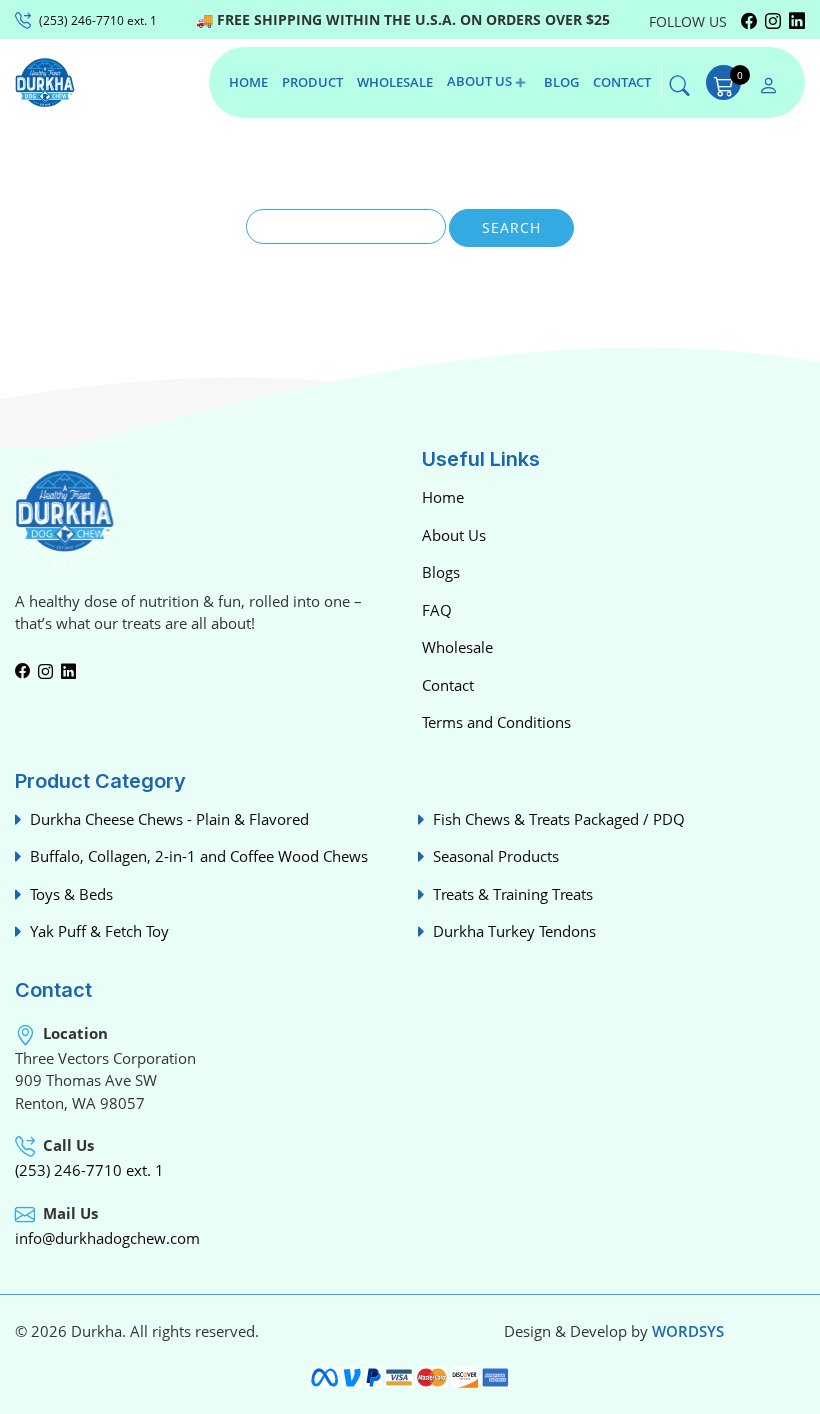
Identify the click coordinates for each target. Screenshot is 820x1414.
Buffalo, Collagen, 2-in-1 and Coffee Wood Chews (199, 856)
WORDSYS (688, 1331)
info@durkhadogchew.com (107, 1238)
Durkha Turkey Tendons (514, 931)
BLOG (561, 82)
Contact (448, 685)
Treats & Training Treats (513, 894)
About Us (454, 535)
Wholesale (457, 647)
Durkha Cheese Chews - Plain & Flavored (169, 819)
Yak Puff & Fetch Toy (99, 931)
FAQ (437, 610)
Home (443, 497)
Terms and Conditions (496, 722)
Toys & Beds (71, 894)
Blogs (441, 572)
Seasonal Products (496, 856)
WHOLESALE (395, 82)
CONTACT (622, 82)
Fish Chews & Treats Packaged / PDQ (559, 819)
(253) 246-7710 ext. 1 (89, 1170)
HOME (248, 82)
